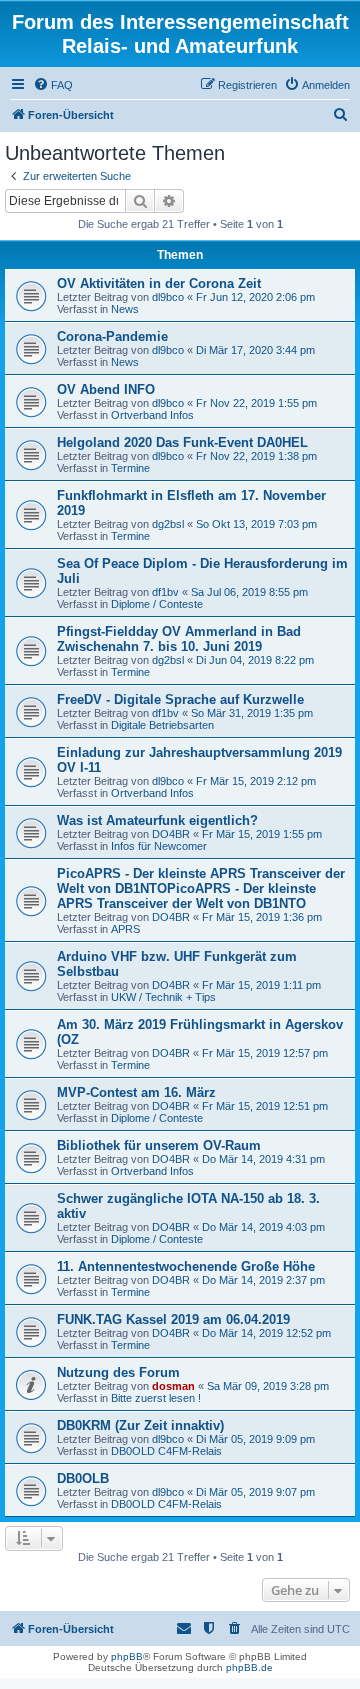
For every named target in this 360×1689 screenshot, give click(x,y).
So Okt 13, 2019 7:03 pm (256, 524)
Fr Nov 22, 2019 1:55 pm (256, 403)
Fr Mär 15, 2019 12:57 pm (265, 1053)
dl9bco (168, 297)
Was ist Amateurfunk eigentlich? (157, 820)
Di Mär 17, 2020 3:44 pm (255, 350)
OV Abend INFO (106, 389)
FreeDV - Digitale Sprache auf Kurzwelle (180, 699)
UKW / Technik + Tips (163, 997)
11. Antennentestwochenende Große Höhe (186, 1266)
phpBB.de (249, 1667)
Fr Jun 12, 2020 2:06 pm (255, 297)
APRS (125, 929)
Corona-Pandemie (112, 336)
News (125, 309)
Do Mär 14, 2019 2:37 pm (263, 1280)
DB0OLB (83, 1478)
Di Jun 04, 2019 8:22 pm (255, 660)
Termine (130, 468)
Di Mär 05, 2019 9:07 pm (255, 1492)
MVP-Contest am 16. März (136, 1092)
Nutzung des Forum (118, 1372)
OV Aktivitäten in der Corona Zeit (159, 283)
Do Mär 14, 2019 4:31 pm (263, 1159)
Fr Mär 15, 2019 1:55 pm (262, 834)
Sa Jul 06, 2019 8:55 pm (249, 592)
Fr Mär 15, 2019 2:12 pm (256, 781)
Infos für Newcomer (159, 846)
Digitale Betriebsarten (162, 725)
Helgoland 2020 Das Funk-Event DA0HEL (182, 442)
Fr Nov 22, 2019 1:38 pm (256, 456)
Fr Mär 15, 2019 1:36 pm (262, 917)
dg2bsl (168, 524)
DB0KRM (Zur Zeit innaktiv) (140, 1425)
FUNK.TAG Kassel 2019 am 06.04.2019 (173, 1319)
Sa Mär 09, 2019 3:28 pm (268, 1386)
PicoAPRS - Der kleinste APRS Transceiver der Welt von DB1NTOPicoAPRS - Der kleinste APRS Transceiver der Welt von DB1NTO (201, 888)
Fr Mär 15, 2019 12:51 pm (265, 1106)
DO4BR (171, 834)
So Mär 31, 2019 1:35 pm (252, 713)
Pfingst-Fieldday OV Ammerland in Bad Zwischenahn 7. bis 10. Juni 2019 (179, 639)
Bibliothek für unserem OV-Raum (159, 1145)
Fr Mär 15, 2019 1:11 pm (261, 985)
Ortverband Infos (152, 415)
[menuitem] (53, 85)
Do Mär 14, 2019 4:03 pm (263, 1227)
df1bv (165, 592)
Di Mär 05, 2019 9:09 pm (255, 1439)
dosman (173, 1386)
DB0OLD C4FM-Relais (166, 1451)
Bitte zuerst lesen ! (156, 1398)
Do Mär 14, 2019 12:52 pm (266, 1333)
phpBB (127, 1656)
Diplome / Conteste (157, 604)
